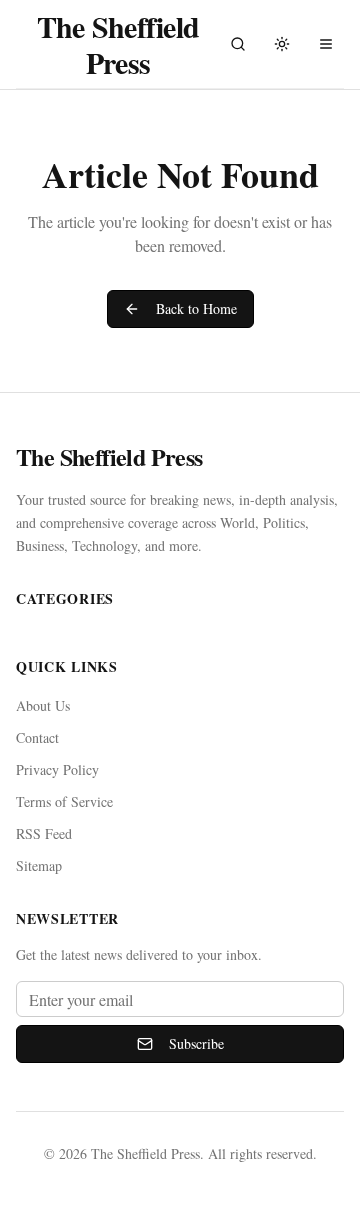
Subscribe (196, 1043)
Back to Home (196, 308)
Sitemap (39, 865)
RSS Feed (44, 833)
